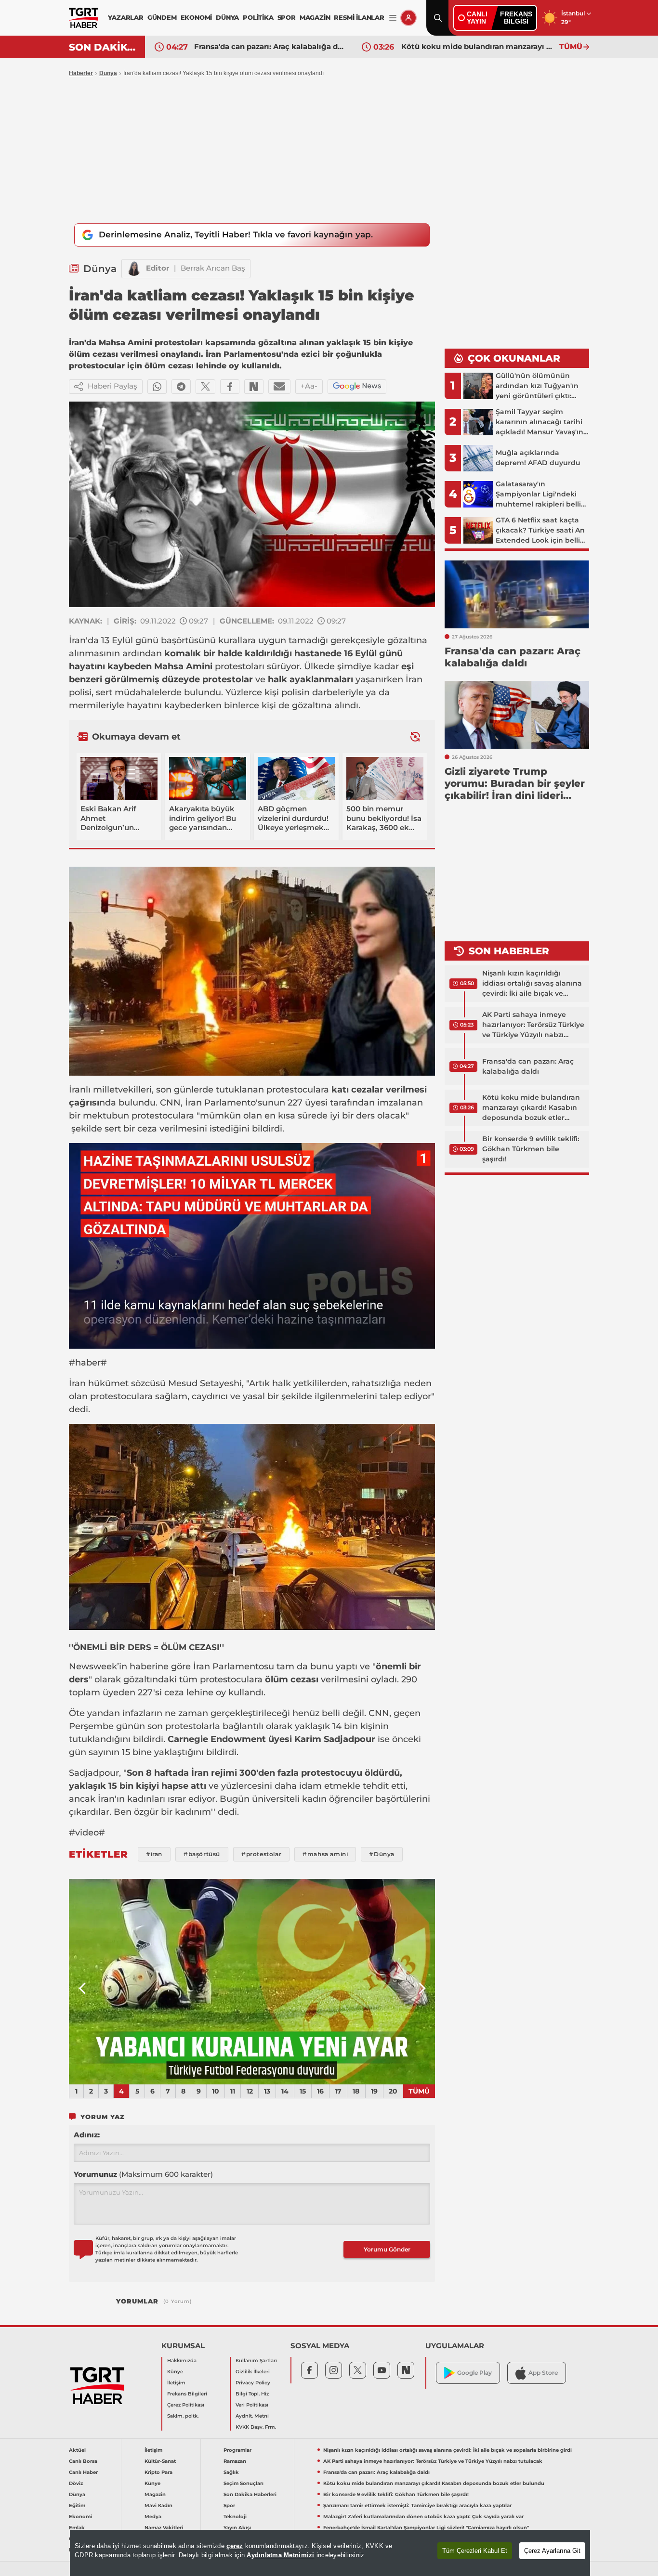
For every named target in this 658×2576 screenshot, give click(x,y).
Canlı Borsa (83, 2461)
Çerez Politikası (186, 2405)
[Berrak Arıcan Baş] (134, 269)
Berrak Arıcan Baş (213, 268)
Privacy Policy (253, 2383)
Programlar (237, 2450)
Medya (153, 2517)
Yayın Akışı (237, 2528)
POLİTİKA (258, 17)
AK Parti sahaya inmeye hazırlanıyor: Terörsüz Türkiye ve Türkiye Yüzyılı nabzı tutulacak (533, 1025)
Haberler (81, 73)
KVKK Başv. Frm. (256, 2427)
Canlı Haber (83, 2472)
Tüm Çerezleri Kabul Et (475, 2551)
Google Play (474, 2373)
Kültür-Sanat (160, 2461)
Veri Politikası (252, 2405)
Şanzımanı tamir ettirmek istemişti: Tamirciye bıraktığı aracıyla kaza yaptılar (417, 2505)
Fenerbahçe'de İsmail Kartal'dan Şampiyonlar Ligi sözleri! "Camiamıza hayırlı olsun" (426, 2528)
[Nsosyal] (254, 387)
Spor (229, 2505)
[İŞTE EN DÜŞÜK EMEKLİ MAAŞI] (268, 1982)
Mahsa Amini (183, 666)
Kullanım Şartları (256, 2361)
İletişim (176, 2383)
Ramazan (235, 2461)
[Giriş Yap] (408, 18)
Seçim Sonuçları (243, 2483)
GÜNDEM (162, 17)
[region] (330, 2553)
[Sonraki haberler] (415, 736)
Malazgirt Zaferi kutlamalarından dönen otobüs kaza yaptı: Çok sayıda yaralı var (423, 2517)
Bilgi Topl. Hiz (252, 2394)
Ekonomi (80, 2517)
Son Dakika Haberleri (250, 2494)
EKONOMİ (197, 17)
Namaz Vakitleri (164, 2528)
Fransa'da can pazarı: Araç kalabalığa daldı (528, 1066)
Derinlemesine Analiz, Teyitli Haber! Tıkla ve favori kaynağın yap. (236, 234)
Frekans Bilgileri (187, 2394)
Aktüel (77, 2450)
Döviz (76, 2483)
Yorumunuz (143, 2174)
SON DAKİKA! (103, 47)
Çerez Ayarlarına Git (552, 2551)
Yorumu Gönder (387, 2249)
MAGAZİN (315, 17)
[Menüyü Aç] (393, 18)
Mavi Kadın (158, 2505)
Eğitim (77, 2505)
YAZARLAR (125, 17)
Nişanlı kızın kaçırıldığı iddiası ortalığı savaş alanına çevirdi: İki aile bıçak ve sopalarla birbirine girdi (532, 984)
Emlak (77, 2528)
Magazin (155, 2494)
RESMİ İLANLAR (359, 17)
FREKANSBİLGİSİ (516, 18)
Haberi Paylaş (112, 386)
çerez (235, 2546)
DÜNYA (227, 17)
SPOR (287, 17)
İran (77, 640)
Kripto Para (158, 2472)
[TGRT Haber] (84, 18)
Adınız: (87, 2135)
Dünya (108, 73)
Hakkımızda (182, 2361)
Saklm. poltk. (183, 2416)
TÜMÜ (571, 46)
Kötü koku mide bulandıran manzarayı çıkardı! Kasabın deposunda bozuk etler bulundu (271, 46)
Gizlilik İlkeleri (253, 2372)
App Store (543, 2373)
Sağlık (231, 2472)
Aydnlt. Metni (252, 2416)
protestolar (228, 679)
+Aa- (309, 386)
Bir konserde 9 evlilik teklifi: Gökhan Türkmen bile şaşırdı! (478, 46)
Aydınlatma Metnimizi (280, 2555)
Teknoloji (235, 2517)
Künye (175, 2372)
